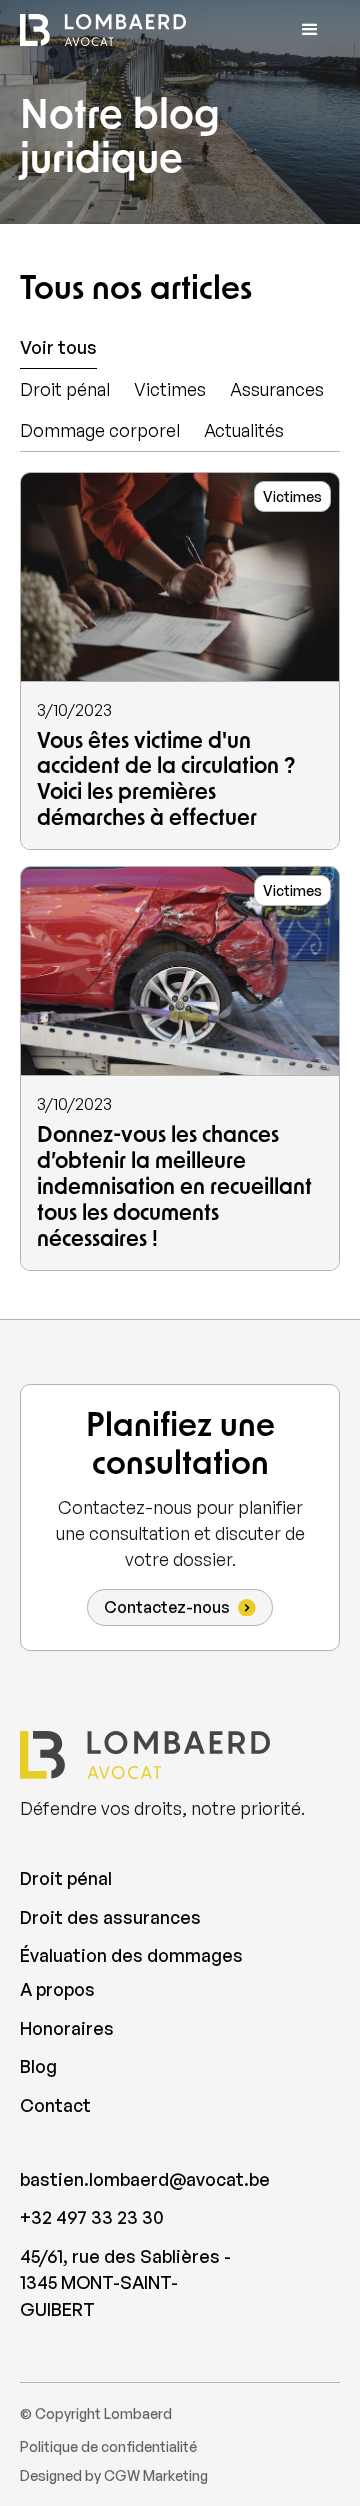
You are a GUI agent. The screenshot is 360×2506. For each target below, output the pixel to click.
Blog (38, 2066)
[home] (103, 30)
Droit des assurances (110, 1917)
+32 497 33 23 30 (92, 2217)
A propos (57, 1989)
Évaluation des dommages (131, 1955)
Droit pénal (66, 1878)
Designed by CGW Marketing (114, 2475)
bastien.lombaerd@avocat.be (132, 2179)
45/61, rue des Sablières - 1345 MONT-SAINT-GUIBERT (125, 2282)
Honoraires (67, 2028)
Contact (55, 2105)
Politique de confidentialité (108, 2446)
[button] (310, 30)
